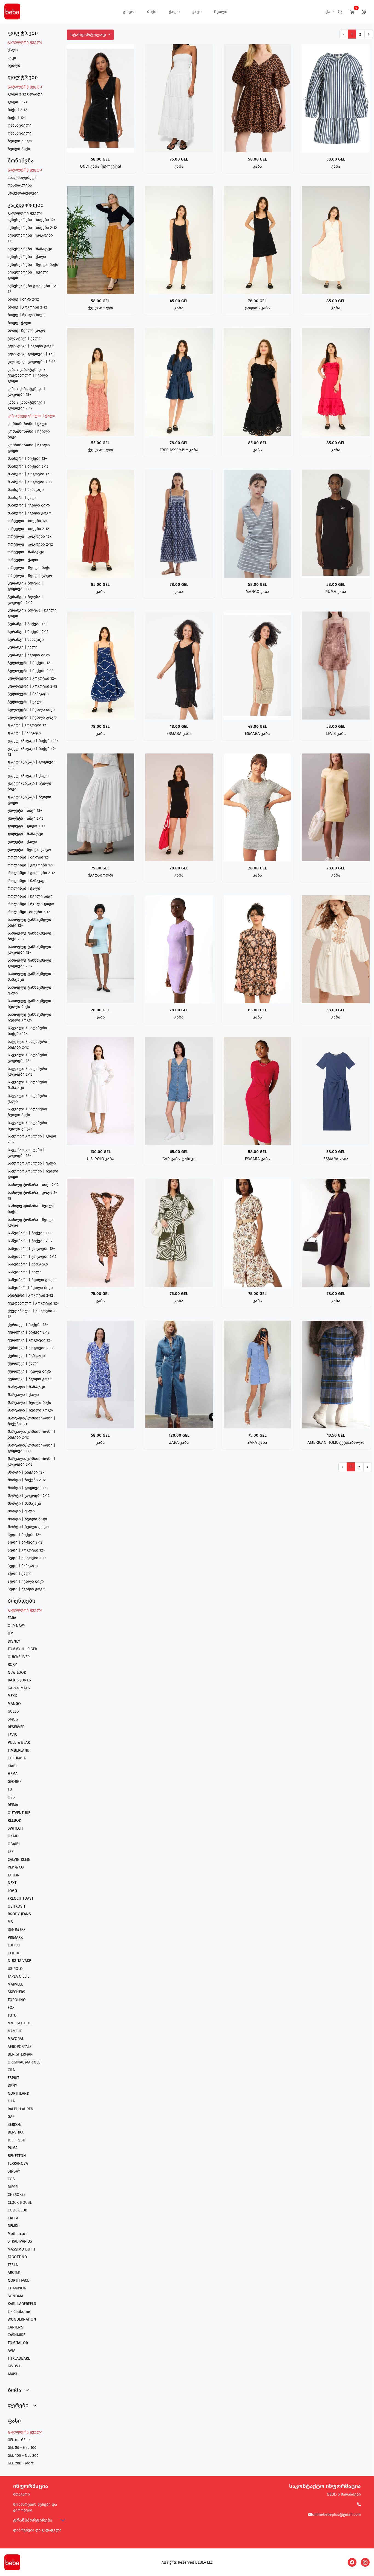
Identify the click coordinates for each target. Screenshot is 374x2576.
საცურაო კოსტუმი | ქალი (32, 1163)
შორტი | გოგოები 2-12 (29, 1496)
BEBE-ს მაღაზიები (344, 2494)
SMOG (13, 1719)
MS (10, 1922)
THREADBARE (19, 2358)
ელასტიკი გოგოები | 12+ (31, 354)
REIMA (13, 1805)
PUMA (13, 2148)
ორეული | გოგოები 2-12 (30, 544)
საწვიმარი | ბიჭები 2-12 (30, 1241)
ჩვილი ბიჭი (19, 149)
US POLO (15, 1969)
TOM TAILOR (18, 2343)
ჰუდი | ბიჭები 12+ (24, 1535)
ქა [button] (328, 11)
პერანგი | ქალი (23, 647)
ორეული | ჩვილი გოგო (30, 576)
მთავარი (21, 2494)
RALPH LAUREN (21, 2109)
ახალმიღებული (23, 178)
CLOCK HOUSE (20, 2203)
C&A (11, 2070)
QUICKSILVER (19, 1657)
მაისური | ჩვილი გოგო (30, 513)
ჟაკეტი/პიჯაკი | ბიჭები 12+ (33, 741)
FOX (11, 2008)
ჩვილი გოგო (20, 141)
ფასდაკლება (20, 185)
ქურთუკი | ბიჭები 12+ (28, 1325)
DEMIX (13, 2226)
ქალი (174, 11)
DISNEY (14, 1641)
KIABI (12, 1766)
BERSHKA (16, 2132)
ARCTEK (14, 2273)
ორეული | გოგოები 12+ (30, 536)
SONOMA (15, 2296)
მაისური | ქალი (23, 498)
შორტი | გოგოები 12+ (28, 1488)
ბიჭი (152, 11)
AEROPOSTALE (20, 2047)
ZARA (12, 1618)
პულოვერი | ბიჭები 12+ (30, 663)
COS (11, 2179)
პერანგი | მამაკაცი (26, 640)
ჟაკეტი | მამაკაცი (24, 733)
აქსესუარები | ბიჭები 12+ (32, 220)
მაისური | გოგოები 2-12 (30, 482)
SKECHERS (16, 1992)
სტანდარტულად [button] (89, 35)
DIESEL (13, 2187)
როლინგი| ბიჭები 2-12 (29, 912)
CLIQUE (14, 1953)
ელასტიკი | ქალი (24, 338)
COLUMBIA (17, 1758)
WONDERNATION (22, 2319)
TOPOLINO (17, 2000)
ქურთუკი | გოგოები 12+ (30, 1340)
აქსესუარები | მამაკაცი (30, 249)
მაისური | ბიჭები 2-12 (28, 466)
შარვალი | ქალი (23, 1395)
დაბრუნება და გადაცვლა (37, 2530)
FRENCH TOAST (21, 1898)
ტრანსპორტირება (33, 2520)
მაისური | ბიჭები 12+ (27, 459)
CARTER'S (15, 2327)
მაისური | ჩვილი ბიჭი (29, 505)
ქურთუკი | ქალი (23, 1363)
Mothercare (18, 2234)
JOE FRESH (17, 2140)
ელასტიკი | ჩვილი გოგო (31, 346)
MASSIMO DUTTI (21, 2249)
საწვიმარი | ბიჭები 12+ (29, 1233)
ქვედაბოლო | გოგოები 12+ (33, 1303)
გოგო (129, 11)
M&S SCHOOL (19, 2023)
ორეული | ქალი (23, 560)
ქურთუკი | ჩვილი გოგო (30, 1379)
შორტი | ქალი (21, 1511)
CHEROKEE (17, 2195)
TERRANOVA (18, 2163)
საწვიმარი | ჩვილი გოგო (32, 1280)
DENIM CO (16, 1930)
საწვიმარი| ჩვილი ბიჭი (30, 1288)
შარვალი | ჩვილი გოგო (30, 1410)
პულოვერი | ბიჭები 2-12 (31, 671)
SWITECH (15, 1828)
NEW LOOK (17, 1673)
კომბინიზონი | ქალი (28, 424)
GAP (11, 2117)
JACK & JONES (19, 1680)
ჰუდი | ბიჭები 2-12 (25, 1542)
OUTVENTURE (19, 1813)
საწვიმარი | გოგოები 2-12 (32, 1257)
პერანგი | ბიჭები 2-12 (28, 632)
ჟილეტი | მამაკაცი (25, 834)
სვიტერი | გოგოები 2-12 (30, 1295)
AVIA (11, 2351)
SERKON (15, 2125)
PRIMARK (15, 1938)
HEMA (13, 1774)
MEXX (12, 1696)
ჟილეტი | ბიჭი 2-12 (26, 818)
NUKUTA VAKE (19, 1961)
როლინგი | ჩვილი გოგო (31, 904)
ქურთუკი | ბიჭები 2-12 (29, 1332)
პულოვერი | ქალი (25, 702)
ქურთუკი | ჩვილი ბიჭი (29, 1371)
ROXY (12, 1665)
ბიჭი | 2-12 (17, 110)
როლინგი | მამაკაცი (27, 881)
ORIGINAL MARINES (24, 2062)
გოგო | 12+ (18, 102)
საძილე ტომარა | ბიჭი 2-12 (33, 1185)
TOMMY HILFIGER (22, 1649)
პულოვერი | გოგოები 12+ (32, 678)
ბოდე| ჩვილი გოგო (26, 331)
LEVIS (12, 1735)
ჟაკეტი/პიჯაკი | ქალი (28, 776)
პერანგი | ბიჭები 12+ (27, 624)
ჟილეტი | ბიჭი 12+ (25, 810)
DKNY (12, 2085)
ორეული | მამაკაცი (26, 552)
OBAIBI (14, 1844)
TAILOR (13, 1875)
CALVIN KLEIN (19, 1860)
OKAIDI (14, 1836)
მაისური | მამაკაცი (26, 490)
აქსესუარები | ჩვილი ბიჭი (33, 265)
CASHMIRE (16, 2335)
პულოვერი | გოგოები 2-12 (32, 686)
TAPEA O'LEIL (18, 1976)
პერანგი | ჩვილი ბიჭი (29, 655)
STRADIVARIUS (20, 2241)
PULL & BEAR (19, 1743)
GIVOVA (14, 2366)
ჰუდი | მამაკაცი (23, 1566)
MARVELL (15, 1984)
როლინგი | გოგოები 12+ (31, 865)
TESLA (13, 2265)
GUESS (13, 1711)
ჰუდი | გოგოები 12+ (26, 1550)
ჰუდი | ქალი (20, 1574)
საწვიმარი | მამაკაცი (28, 1264)
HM (11, 1633)
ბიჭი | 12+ (17, 118)
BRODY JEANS (19, 1914)
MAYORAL (16, 2039)
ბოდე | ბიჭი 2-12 (23, 299)
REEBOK (14, 1820)
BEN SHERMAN (20, 2054)
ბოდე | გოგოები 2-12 (27, 307)
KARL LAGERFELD (22, 2304)
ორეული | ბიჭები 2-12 (28, 529)
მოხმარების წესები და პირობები (35, 2507)
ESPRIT (13, 2078)
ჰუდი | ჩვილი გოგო (27, 1589)
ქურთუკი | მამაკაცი (26, 1356)
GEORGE (15, 1782)
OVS (11, 1797)
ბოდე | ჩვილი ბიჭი (26, 315)
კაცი (197, 11)
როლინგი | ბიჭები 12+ (29, 857)
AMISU (13, 2374)
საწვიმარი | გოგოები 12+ (31, 1249)
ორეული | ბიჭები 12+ (28, 521)
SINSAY (14, 2171)
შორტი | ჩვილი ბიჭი (27, 1519)
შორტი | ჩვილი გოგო (28, 1527)
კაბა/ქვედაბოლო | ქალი (31, 416)
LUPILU (14, 1945)
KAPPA (13, 2218)
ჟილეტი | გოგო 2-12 (26, 826)
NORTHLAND (18, 2093)
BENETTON (17, 2156)
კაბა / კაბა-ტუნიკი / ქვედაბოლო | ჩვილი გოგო (28, 375)
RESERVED (16, 1727)
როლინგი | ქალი (24, 888)
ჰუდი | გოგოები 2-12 (27, 1558)
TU (10, 1789)
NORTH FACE (18, 2280)
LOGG (12, 1891)
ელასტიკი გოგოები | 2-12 (31, 362)
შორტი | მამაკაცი (24, 1504)
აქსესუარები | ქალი (27, 257)
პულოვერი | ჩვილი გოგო (32, 718)
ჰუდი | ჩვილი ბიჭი (26, 1581)
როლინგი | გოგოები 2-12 (31, 873)
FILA (11, 2101)
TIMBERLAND (19, 1750)
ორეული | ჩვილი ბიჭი (29, 568)
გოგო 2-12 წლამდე (25, 94)
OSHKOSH (16, 1906)
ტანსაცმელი (20, 125)
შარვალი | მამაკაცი (26, 1387)
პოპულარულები (23, 193)
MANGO (14, 1704)
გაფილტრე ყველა (25, 42)
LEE (11, 1852)
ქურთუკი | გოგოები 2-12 (31, 1348)
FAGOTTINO (17, 2257)
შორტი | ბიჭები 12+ (26, 1472)
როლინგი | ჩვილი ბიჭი (30, 896)
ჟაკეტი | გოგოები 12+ (28, 725)
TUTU (12, 2015)
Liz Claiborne (19, 2312)
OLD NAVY (16, 1626)
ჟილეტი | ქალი (22, 842)
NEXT (12, 1883)
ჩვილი (221, 11)
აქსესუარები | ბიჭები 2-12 (32, 228)
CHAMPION (17, 2288)
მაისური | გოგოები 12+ (29, 474)
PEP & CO (16, 1867)
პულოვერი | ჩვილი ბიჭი (31, 710)
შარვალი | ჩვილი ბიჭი (29, 1403)
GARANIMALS (19, 1688)
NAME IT (15, 2031)
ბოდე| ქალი (19, 323)
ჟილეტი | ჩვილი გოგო (29, 850)
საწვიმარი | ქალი (25, 1272)
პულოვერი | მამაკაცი (28, 694)
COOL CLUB (18, 2210)
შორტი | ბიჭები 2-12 (27, 1480)
